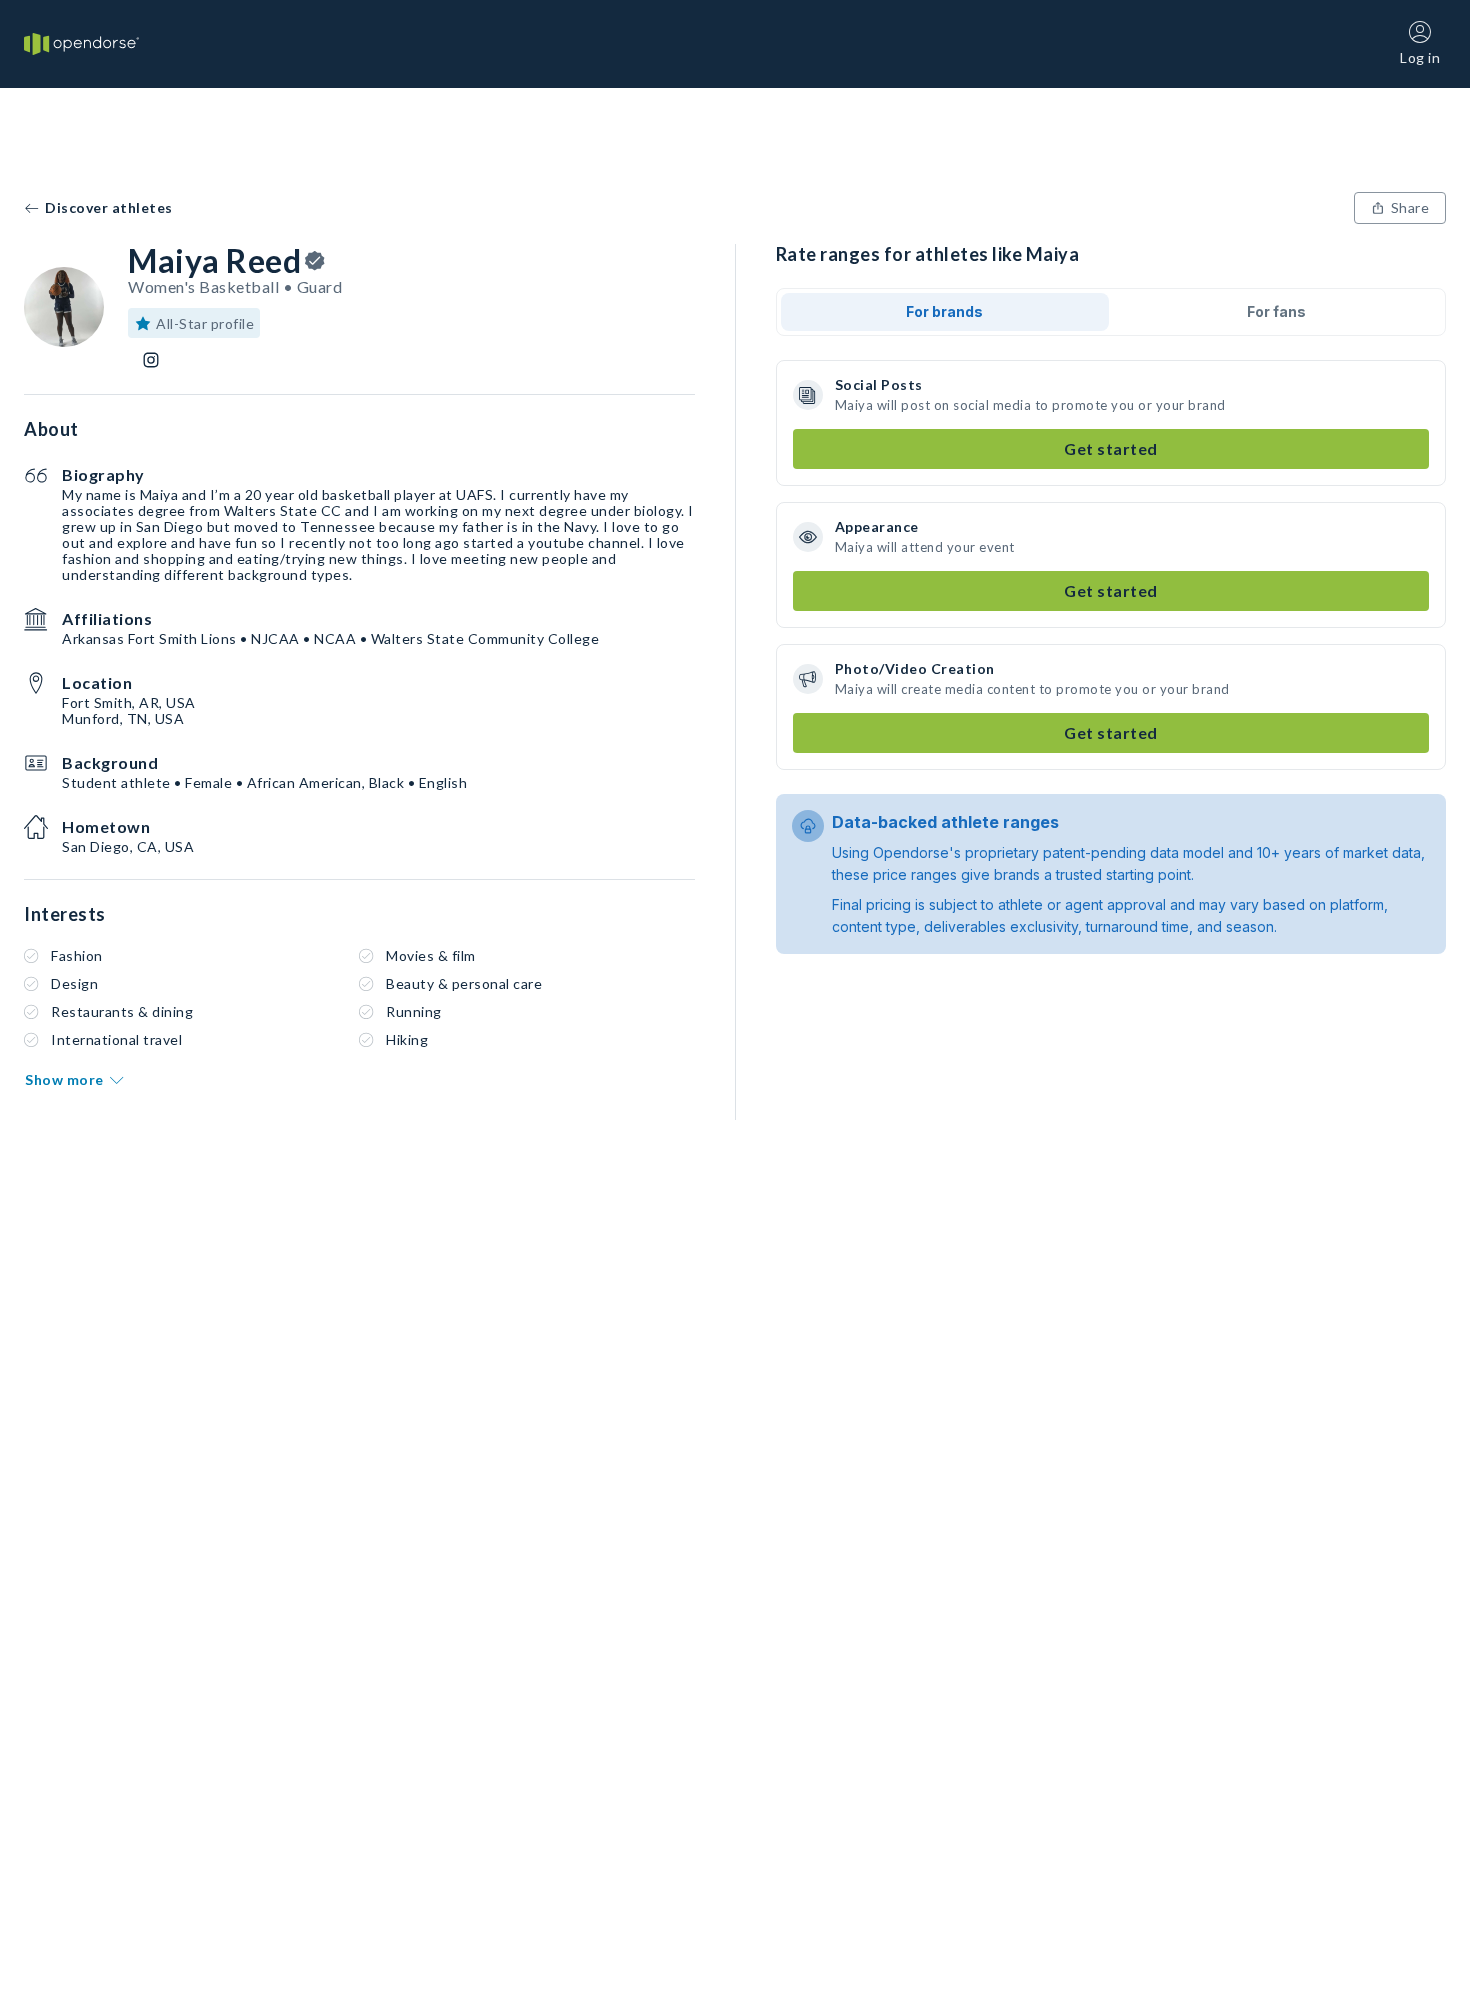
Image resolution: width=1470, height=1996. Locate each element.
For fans (1276, 311)
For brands (944, 311)
